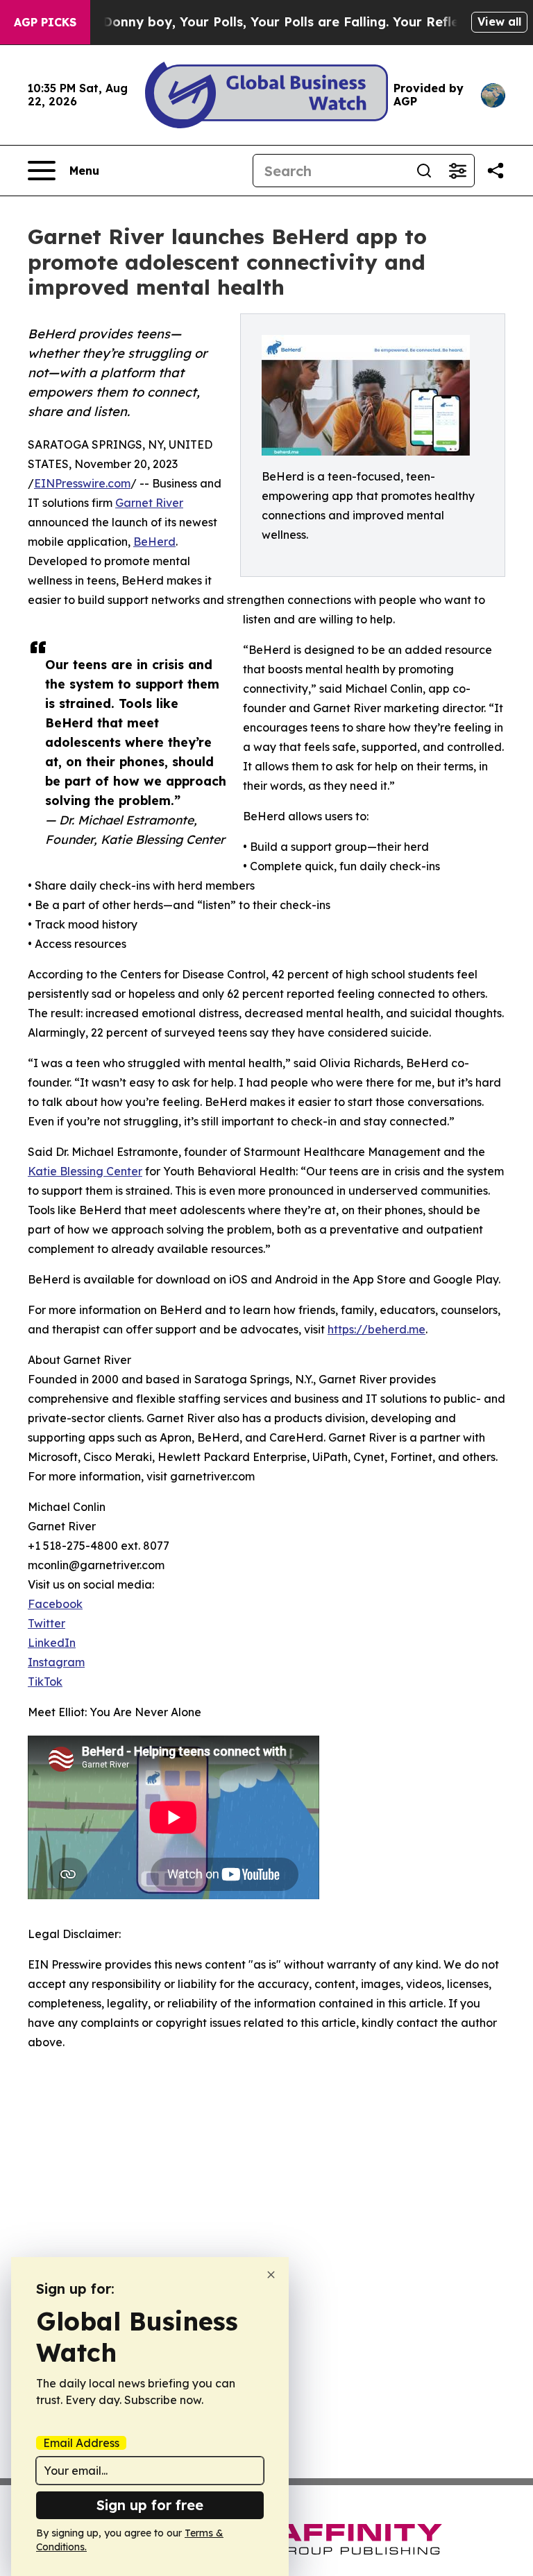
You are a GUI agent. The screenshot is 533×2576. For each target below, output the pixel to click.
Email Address (81, 2443)
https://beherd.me (377, 1329)
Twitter (46, 1623)
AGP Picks (45, 22)
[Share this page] (496, 171)
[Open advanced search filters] (457, 171)
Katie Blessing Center (85, 1171)
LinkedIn (52, 1643)
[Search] (424, 171)
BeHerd (154, 542)
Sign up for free (150, 2505)
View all (499, 21)
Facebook (55, 1604)
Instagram (56, 1662)
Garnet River (149, 503)
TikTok (45, 1682)
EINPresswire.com (82, 483)
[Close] (271, 2275)
